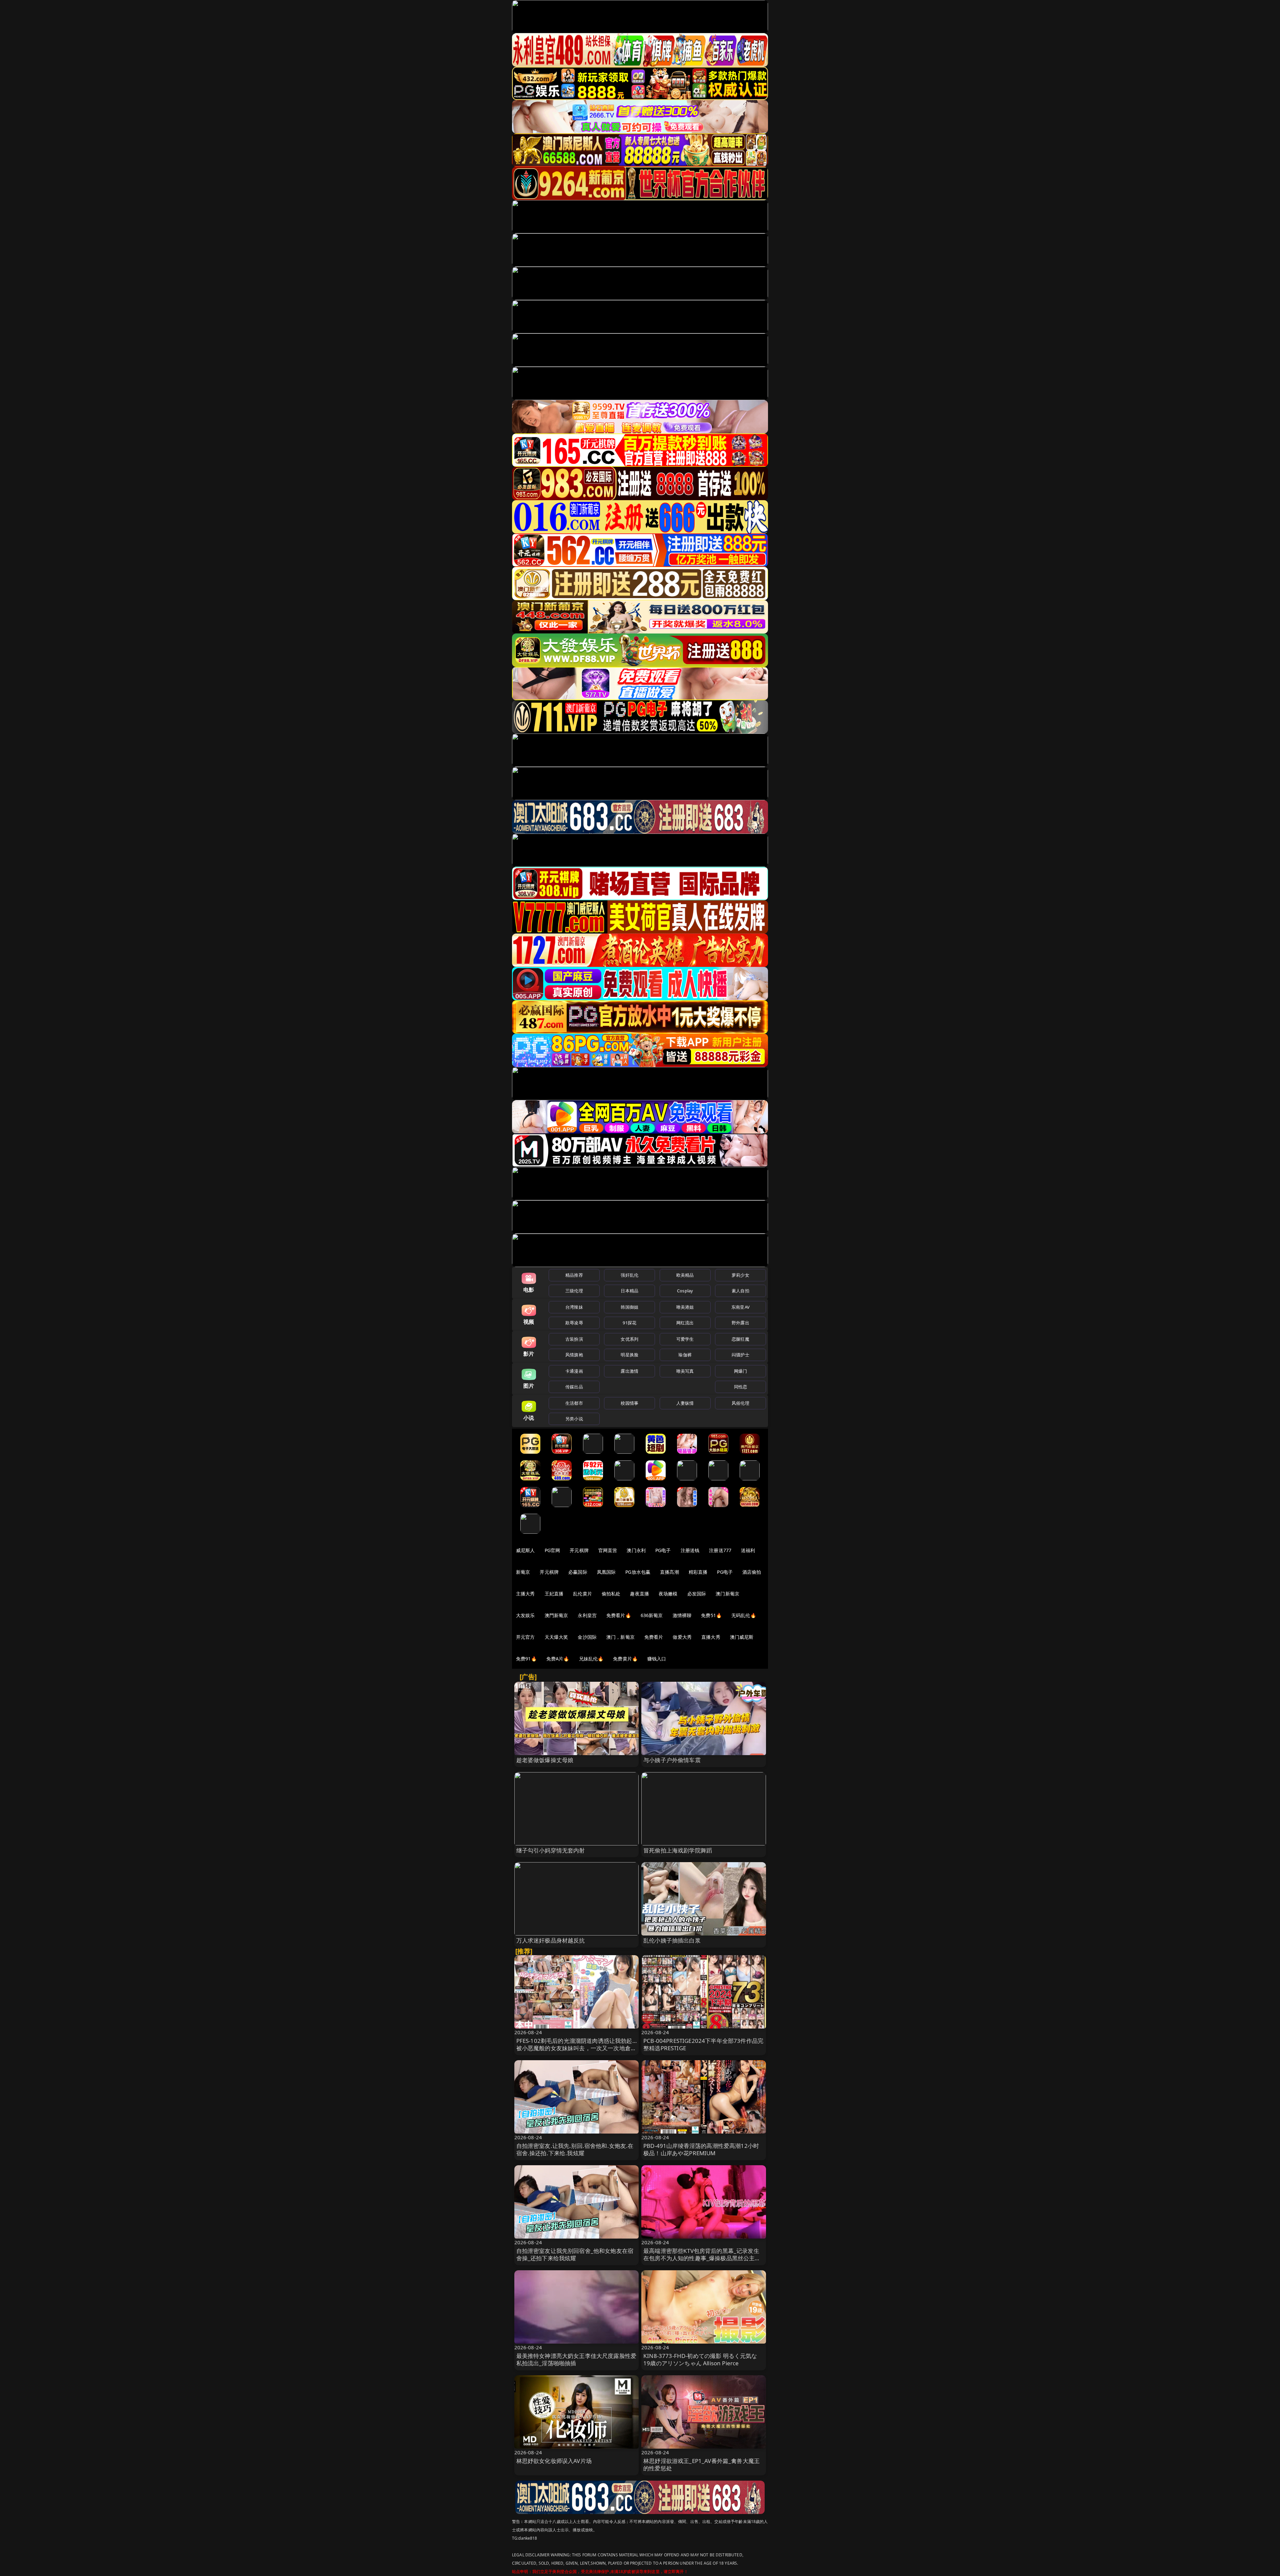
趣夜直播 (639, 1594)
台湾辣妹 (574, 1307)
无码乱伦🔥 (744, 1615)
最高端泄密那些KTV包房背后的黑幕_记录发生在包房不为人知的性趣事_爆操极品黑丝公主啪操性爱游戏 (702, 2258)
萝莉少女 (740, 1275)
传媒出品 (574, 1387)
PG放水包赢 (638, 1572)
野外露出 (740, 1323)
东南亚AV (740, 1307)
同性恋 (740, 1387)
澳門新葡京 (556, 1615)
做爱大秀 (682, 1637)
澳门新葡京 (727, 1594)
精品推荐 (574, 1275)
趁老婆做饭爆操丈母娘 (545, 1760)
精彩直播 (698, 1572)
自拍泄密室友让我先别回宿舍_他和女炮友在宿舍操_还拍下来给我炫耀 (575, 2254)
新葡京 (523, 1572)
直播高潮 (669, 1572)
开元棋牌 (579, 1550)
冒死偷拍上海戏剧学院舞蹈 (678, 1850)
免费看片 (654, 1637)
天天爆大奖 (556, 1637)
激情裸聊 (682, 1615)
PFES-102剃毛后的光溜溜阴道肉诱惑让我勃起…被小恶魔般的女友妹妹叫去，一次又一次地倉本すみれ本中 (576, 2048)
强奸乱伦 (629, 1275)
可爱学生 (685, 1339)
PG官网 (552, 1550)
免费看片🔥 (619, 1615)
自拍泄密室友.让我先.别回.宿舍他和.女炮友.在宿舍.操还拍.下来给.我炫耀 (575, 2149)
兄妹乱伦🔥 (591, 1659)
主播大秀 (525, 1594)
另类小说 (574, 1419)
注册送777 (720, 1550)
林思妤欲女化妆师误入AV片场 (554, 2461)
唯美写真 (685, 1371)
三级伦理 (574, 1291)
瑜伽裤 (685, 1355)
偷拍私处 (611, 1594)
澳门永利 (636, 1550)
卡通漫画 (574, 1371)
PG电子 (663, 1550)
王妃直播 (554, 1594)
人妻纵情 (685, 1403)
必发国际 (697, 1594)
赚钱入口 (657, 1659)
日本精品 (629, 1291)
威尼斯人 (525, 1550)
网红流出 (685, 1323)
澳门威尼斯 (742, 1637)
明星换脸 (629, 1355)
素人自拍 (740, 1291)
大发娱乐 (525, 1615)
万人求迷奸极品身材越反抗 (551, 1940)
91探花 (629, 1323)
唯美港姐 (685, 1307)
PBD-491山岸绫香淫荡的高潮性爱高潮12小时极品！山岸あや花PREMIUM (701, 2149)
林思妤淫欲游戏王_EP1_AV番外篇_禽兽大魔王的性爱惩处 (701, 2464)
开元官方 (525, 1637)
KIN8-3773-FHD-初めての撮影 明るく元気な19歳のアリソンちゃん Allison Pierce (700, 2359)
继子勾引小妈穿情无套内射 (551, 1850)
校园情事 (629, 1403)
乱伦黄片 (582, 1594)
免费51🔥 (711, 1615)
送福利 (748, 1550)
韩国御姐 (629, 1307)
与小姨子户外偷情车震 (672, 1760)
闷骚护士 (740, 1355)
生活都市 (574, 1403)
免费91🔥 (526, 1659)
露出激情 (629, 1371)
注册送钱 (690, 1550)
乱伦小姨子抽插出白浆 (672, 1940)
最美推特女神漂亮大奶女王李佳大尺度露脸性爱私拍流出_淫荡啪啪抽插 (576, 2359)
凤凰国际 (606, 1572)
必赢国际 (578, 1572)
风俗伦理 (740, 1403)
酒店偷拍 (752, 1572)
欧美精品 (685, 1275)
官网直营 (608, 1550)
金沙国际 (587, 1637)
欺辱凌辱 (574, 1323)
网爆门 (740, 1371)
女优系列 (629, 1339)
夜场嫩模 (668, 1594)
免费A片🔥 (558, 1659)
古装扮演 (574, 1339)
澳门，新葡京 (620, 1637)
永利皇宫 (587, 1615)
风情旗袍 (574, 1355)
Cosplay (685, 1291)
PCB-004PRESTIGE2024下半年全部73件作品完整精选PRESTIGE (703, 2044)
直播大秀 (711, 1637)
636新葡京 (652, 1615)
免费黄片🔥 (625, 1659)
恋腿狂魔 (740, 1339)
